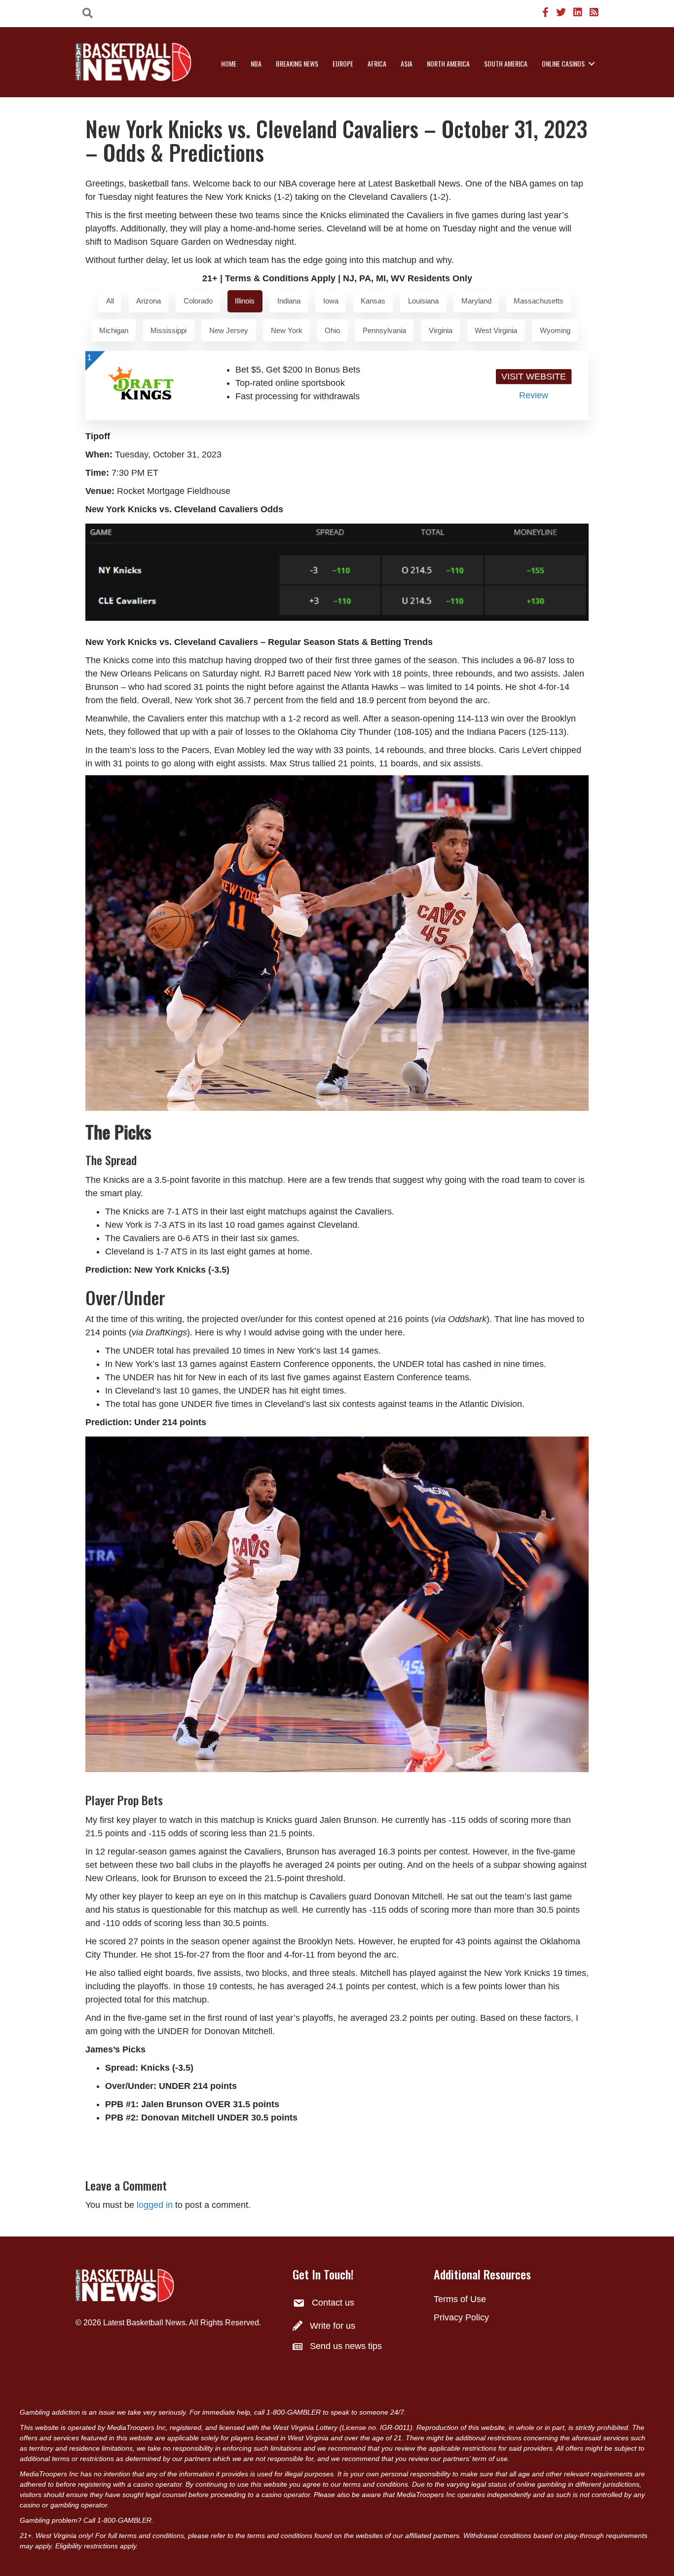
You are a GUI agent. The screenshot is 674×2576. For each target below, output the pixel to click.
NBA (256, 63)
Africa (377, 63)
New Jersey (229, 330)
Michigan (114, 330)
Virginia (441, 330)
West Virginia (496, 330)
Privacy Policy (461, 2317)
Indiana (289, 301)
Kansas (373, 301)
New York (287, 330)
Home (229, 63)
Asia (407, 63)
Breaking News (297, 63)
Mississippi (168, 330)
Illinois (245, 301)
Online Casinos (563, 63)
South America (506, 63)
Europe (343, 63)
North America (448, 63)
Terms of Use (460, 2299)
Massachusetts (539, 301)
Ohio (332, 330)
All (110, 301)
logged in (155, 2205)
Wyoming (555, 330)
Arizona (149, 301)
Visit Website (534, 377)
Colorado (198, 301)
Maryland (476, 301)
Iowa (331, 301)
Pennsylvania (384, 330)
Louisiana (423, 301)
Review (534, 395)
